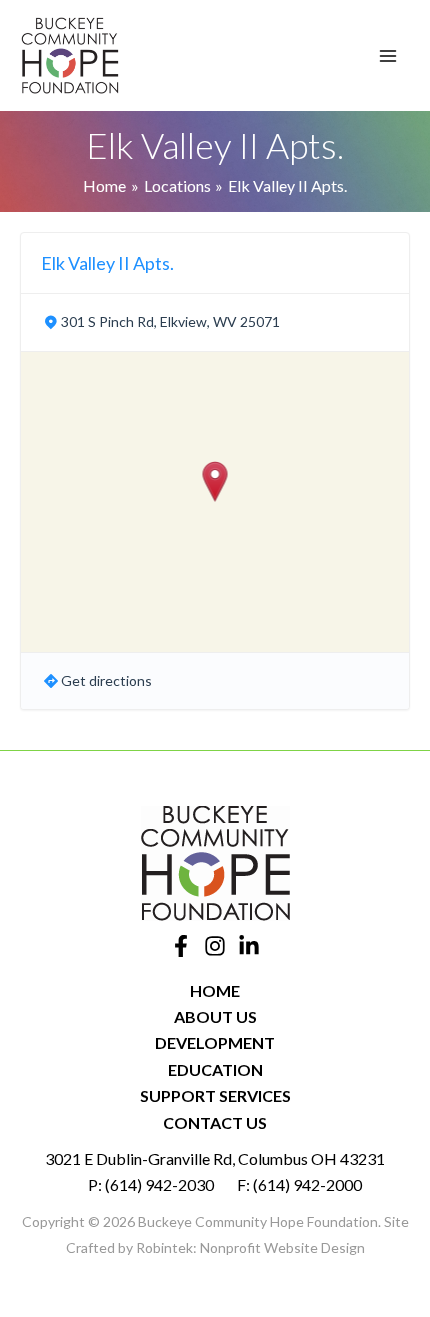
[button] (215, 481)
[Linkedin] (249, 946)
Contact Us (215, 1122)
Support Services (215, 1095)
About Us (215, 1016)
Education (215, 1069)
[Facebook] (181, 946)
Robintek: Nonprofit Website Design (250, 1247)
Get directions (106, 680)
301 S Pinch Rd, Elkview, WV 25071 (170, 321)
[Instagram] (215, 946)
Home (215, 990)
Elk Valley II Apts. (107, 263)
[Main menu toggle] (388, 56)
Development (215, 1042)
